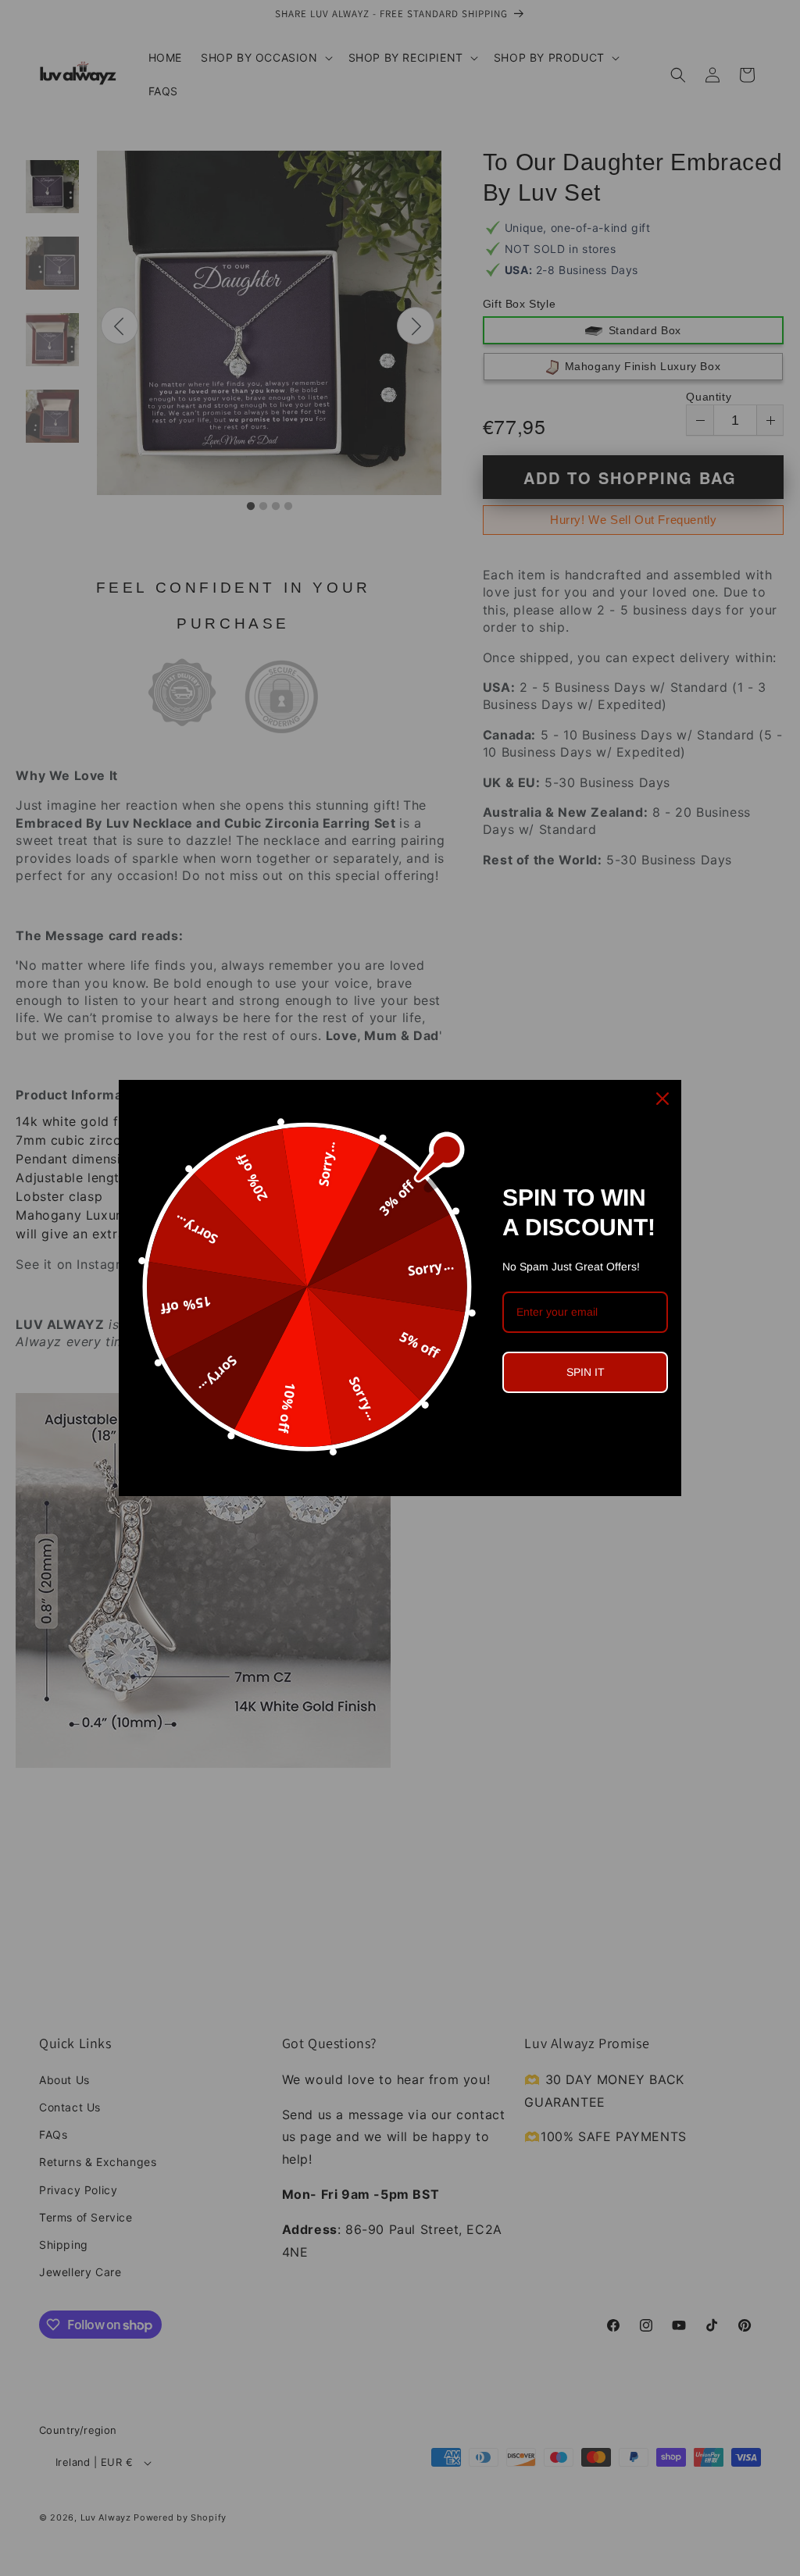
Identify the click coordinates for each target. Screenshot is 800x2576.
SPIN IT (586, 1372)
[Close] (662, 1099)
